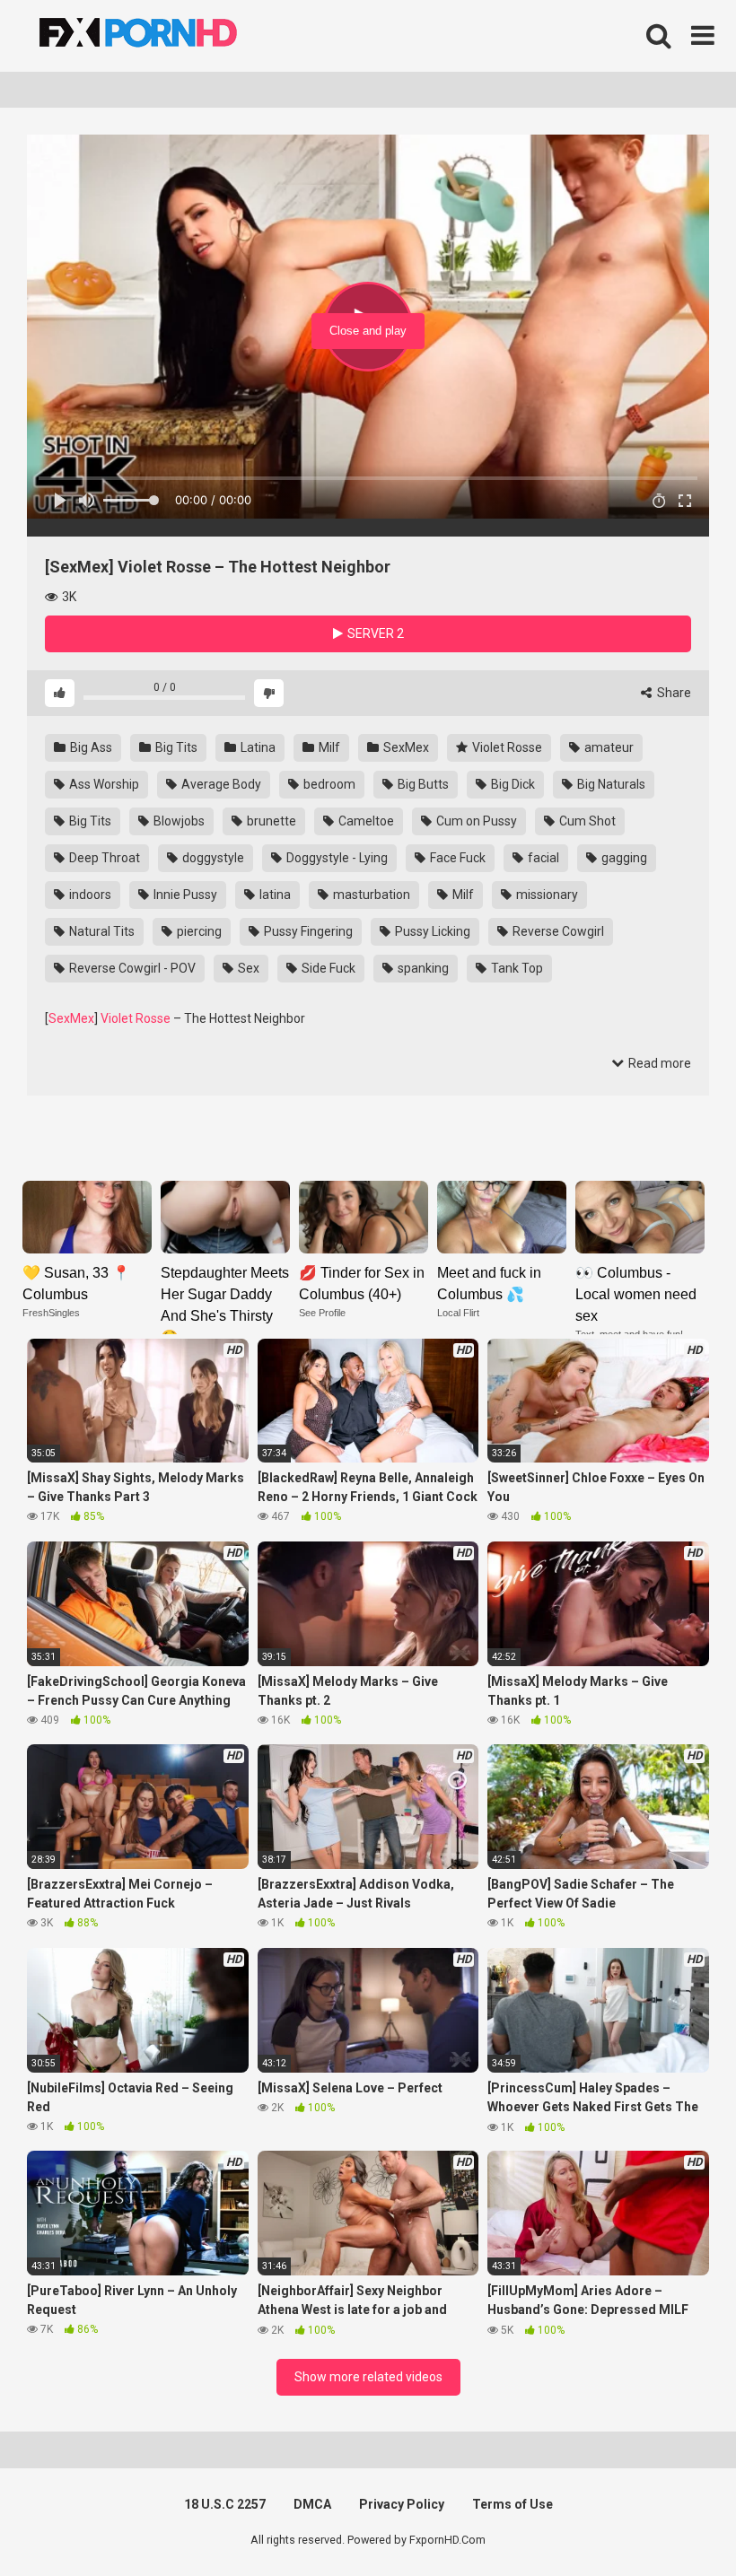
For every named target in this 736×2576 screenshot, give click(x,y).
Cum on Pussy (475, 821)
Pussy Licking (431, 931)
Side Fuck (327, 968)
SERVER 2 (374, 633)
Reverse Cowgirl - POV (131, 968)
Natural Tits (101, 931)
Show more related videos (368, 2377)
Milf (328, 747)
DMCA (312, 2504)
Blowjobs (178, 821)
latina (274, 895)
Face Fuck (456, 858)
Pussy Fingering (307, 931)
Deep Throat (103, 858)
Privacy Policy (402, 2504)
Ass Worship (103, 784)
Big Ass (90, 747)
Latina (257, 747)
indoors (89, 895)
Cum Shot (586, 821)
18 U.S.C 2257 (225, 2504)
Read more (658, 1063)
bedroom (328, 784)
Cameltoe (365, 821)
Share (673, 693)
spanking (422, 968)
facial (542, 858)
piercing (198, 931)
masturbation (370, 895)
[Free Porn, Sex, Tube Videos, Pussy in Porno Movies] (162, 36)
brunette (270, 821)
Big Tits (175, 747)
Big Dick (512, 784)
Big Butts (422, 784)
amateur (608, 747)
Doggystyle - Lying (336, 858)
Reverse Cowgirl (557, 931)
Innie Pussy (184, 895)
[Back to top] (676, 2522)
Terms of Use (513, 2504)
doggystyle (212, 858)
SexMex (405, 747)
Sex (247, 968)
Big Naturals (610, 784)
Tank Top (516, 968)
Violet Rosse (506, 747)
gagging (623, 858)
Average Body (220, 784)
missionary (546, 895)
